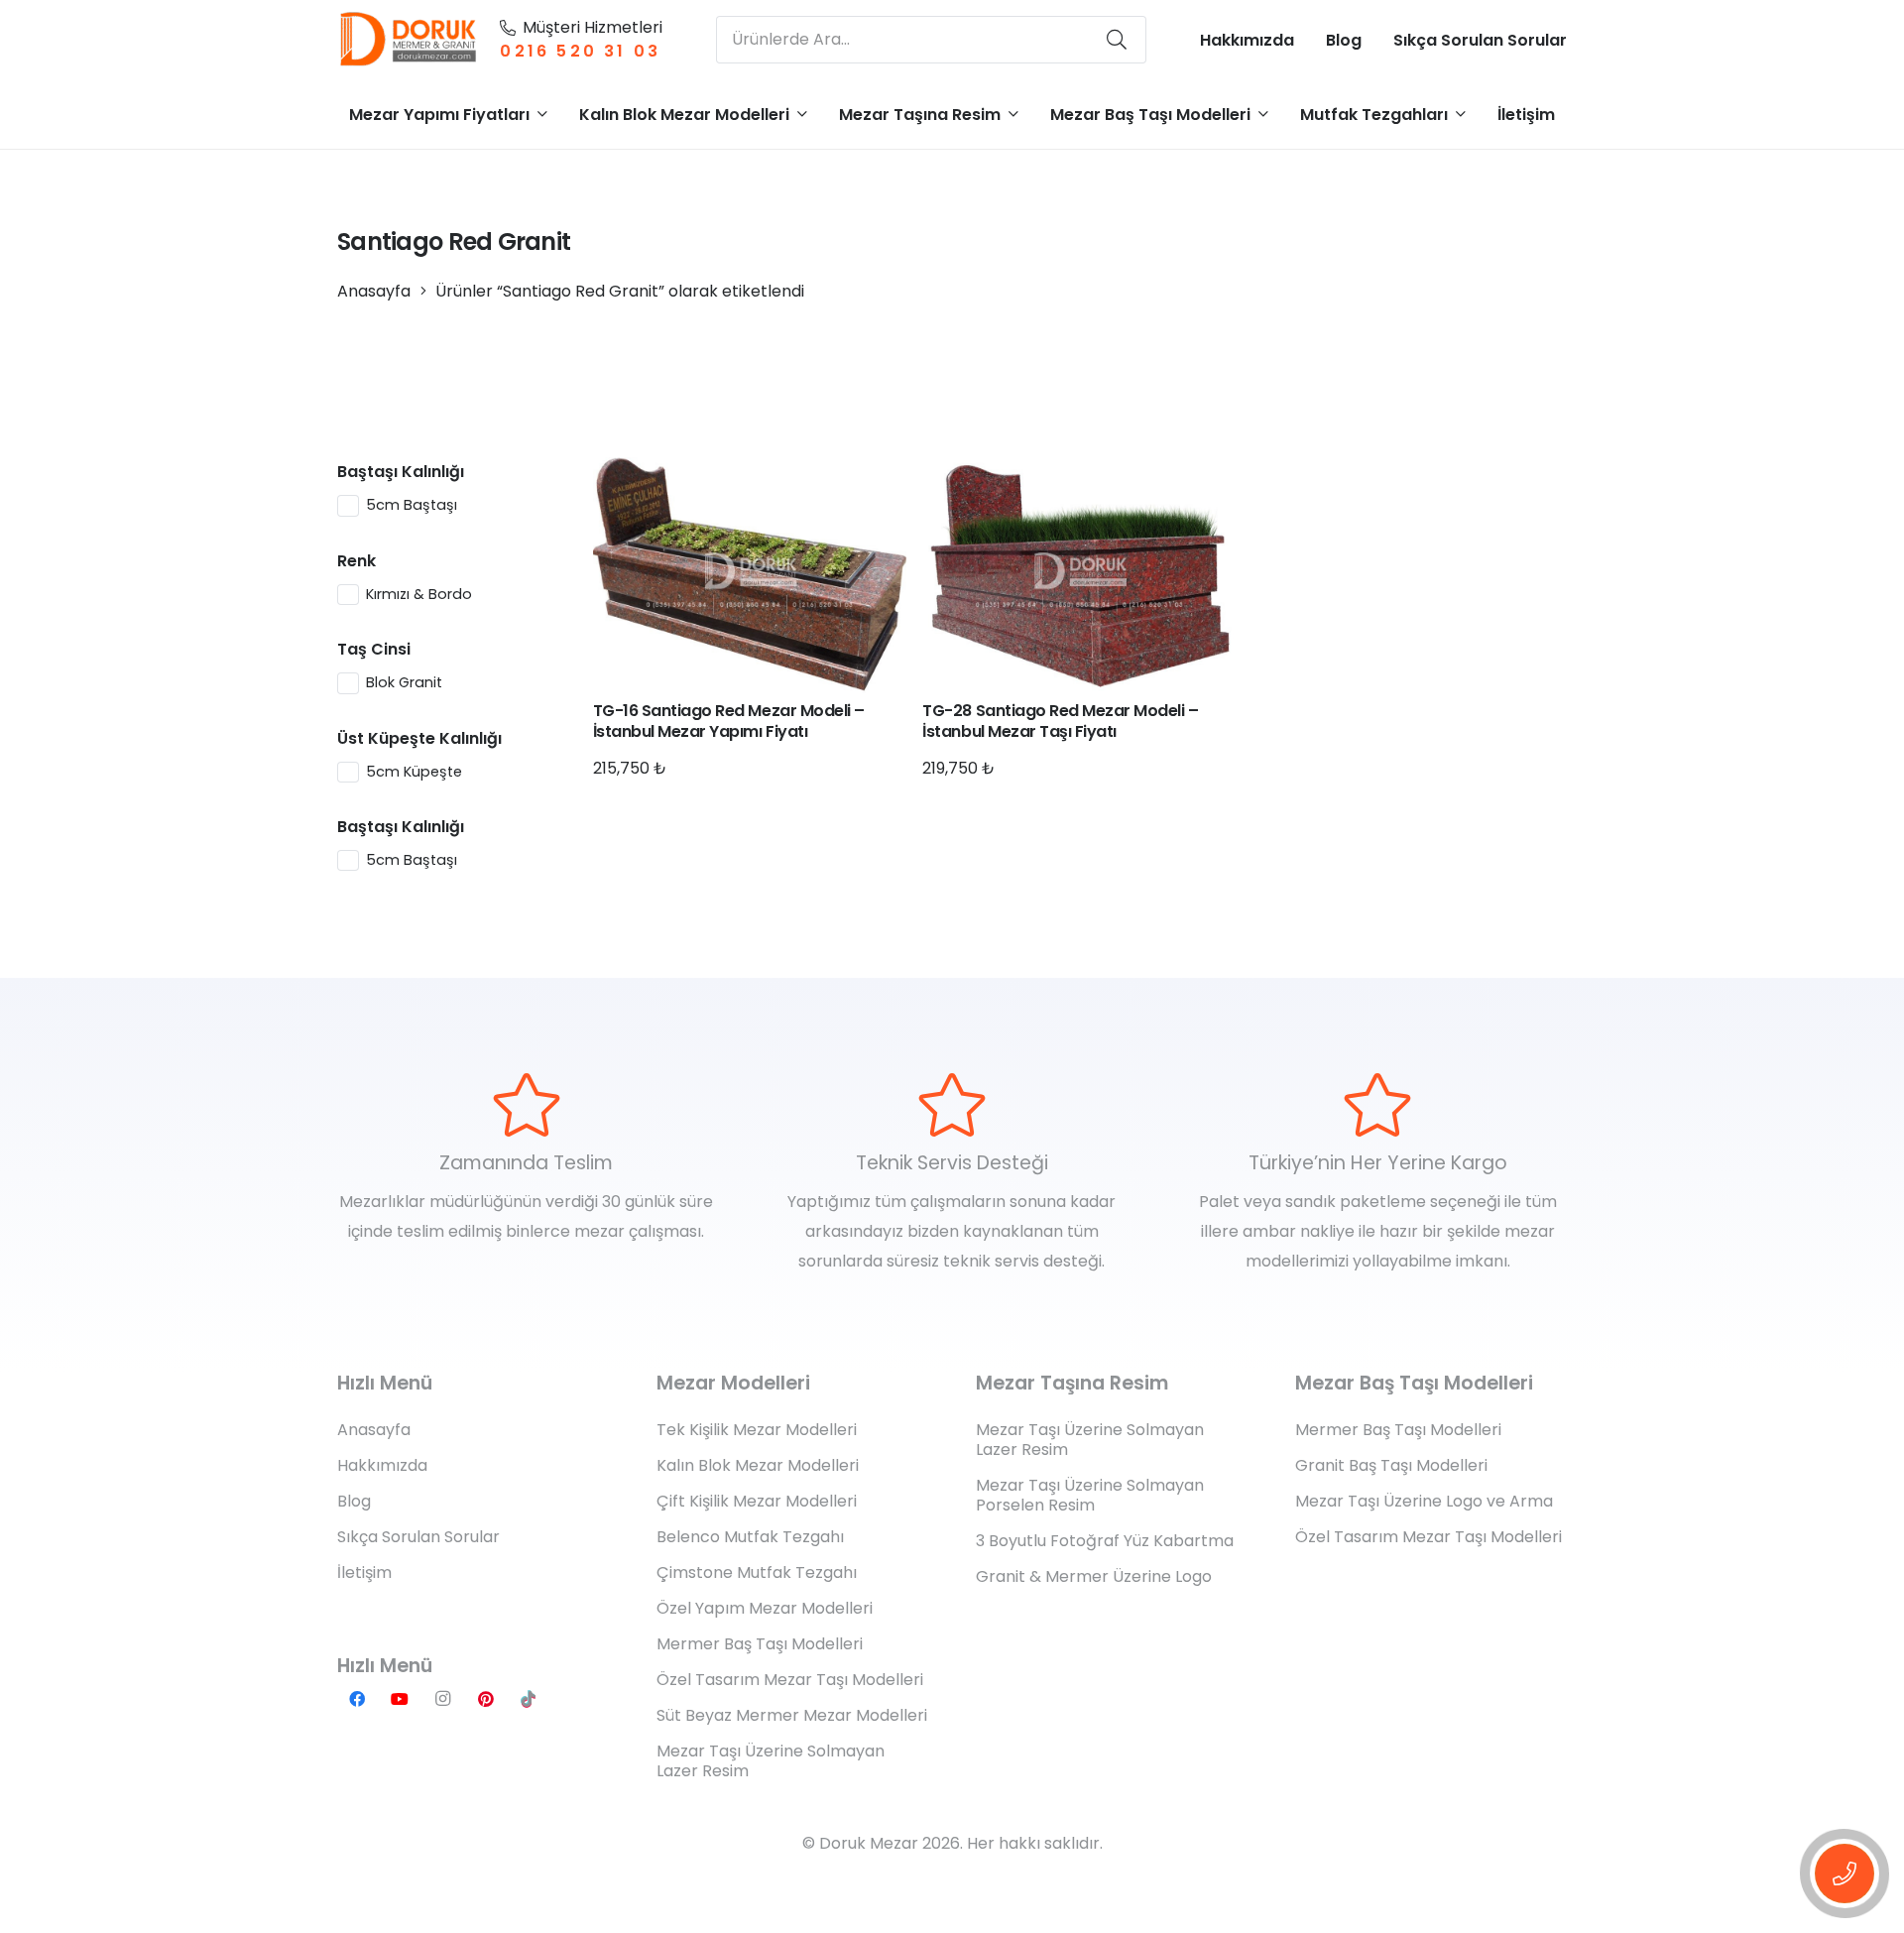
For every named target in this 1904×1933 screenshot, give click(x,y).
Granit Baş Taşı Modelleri (1391, 1465)
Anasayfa (374, 291)
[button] (542, 114)
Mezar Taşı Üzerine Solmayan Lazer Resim (771, 1761)
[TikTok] (529, 1699)
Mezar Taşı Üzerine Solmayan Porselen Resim (1090, 1495)
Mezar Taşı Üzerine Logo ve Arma (1424, 1501)
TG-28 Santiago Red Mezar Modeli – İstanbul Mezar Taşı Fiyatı (1060, 721)
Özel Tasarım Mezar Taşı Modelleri (790, 1680)
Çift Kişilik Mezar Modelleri (757, 1501)
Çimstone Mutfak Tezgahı (757, 1572)
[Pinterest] (486, 1699)
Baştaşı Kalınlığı (401, 472)
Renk (357, 561)
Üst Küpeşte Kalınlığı (419, 738)
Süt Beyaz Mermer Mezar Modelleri (792, 1715)
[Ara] (1117, 40)
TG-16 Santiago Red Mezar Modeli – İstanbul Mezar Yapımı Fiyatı (729, 721)
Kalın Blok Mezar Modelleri (758, 1465)
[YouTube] (400, 1699)
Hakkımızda (382, 1465)
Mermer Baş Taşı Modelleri (760, 1644)
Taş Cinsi (374, 649)
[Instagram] (442, 1699)
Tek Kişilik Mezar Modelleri (757, 1430)
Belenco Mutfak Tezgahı (750, 1537)
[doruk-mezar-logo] (409, 40)
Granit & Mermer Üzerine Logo (1094, 1576)
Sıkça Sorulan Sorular (418, 1537)
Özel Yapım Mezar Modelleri (765, 1608)
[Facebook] (357, 1699)
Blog (354, 1501)
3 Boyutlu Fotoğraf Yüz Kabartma (1105, 1541)
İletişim (364, 1572)
